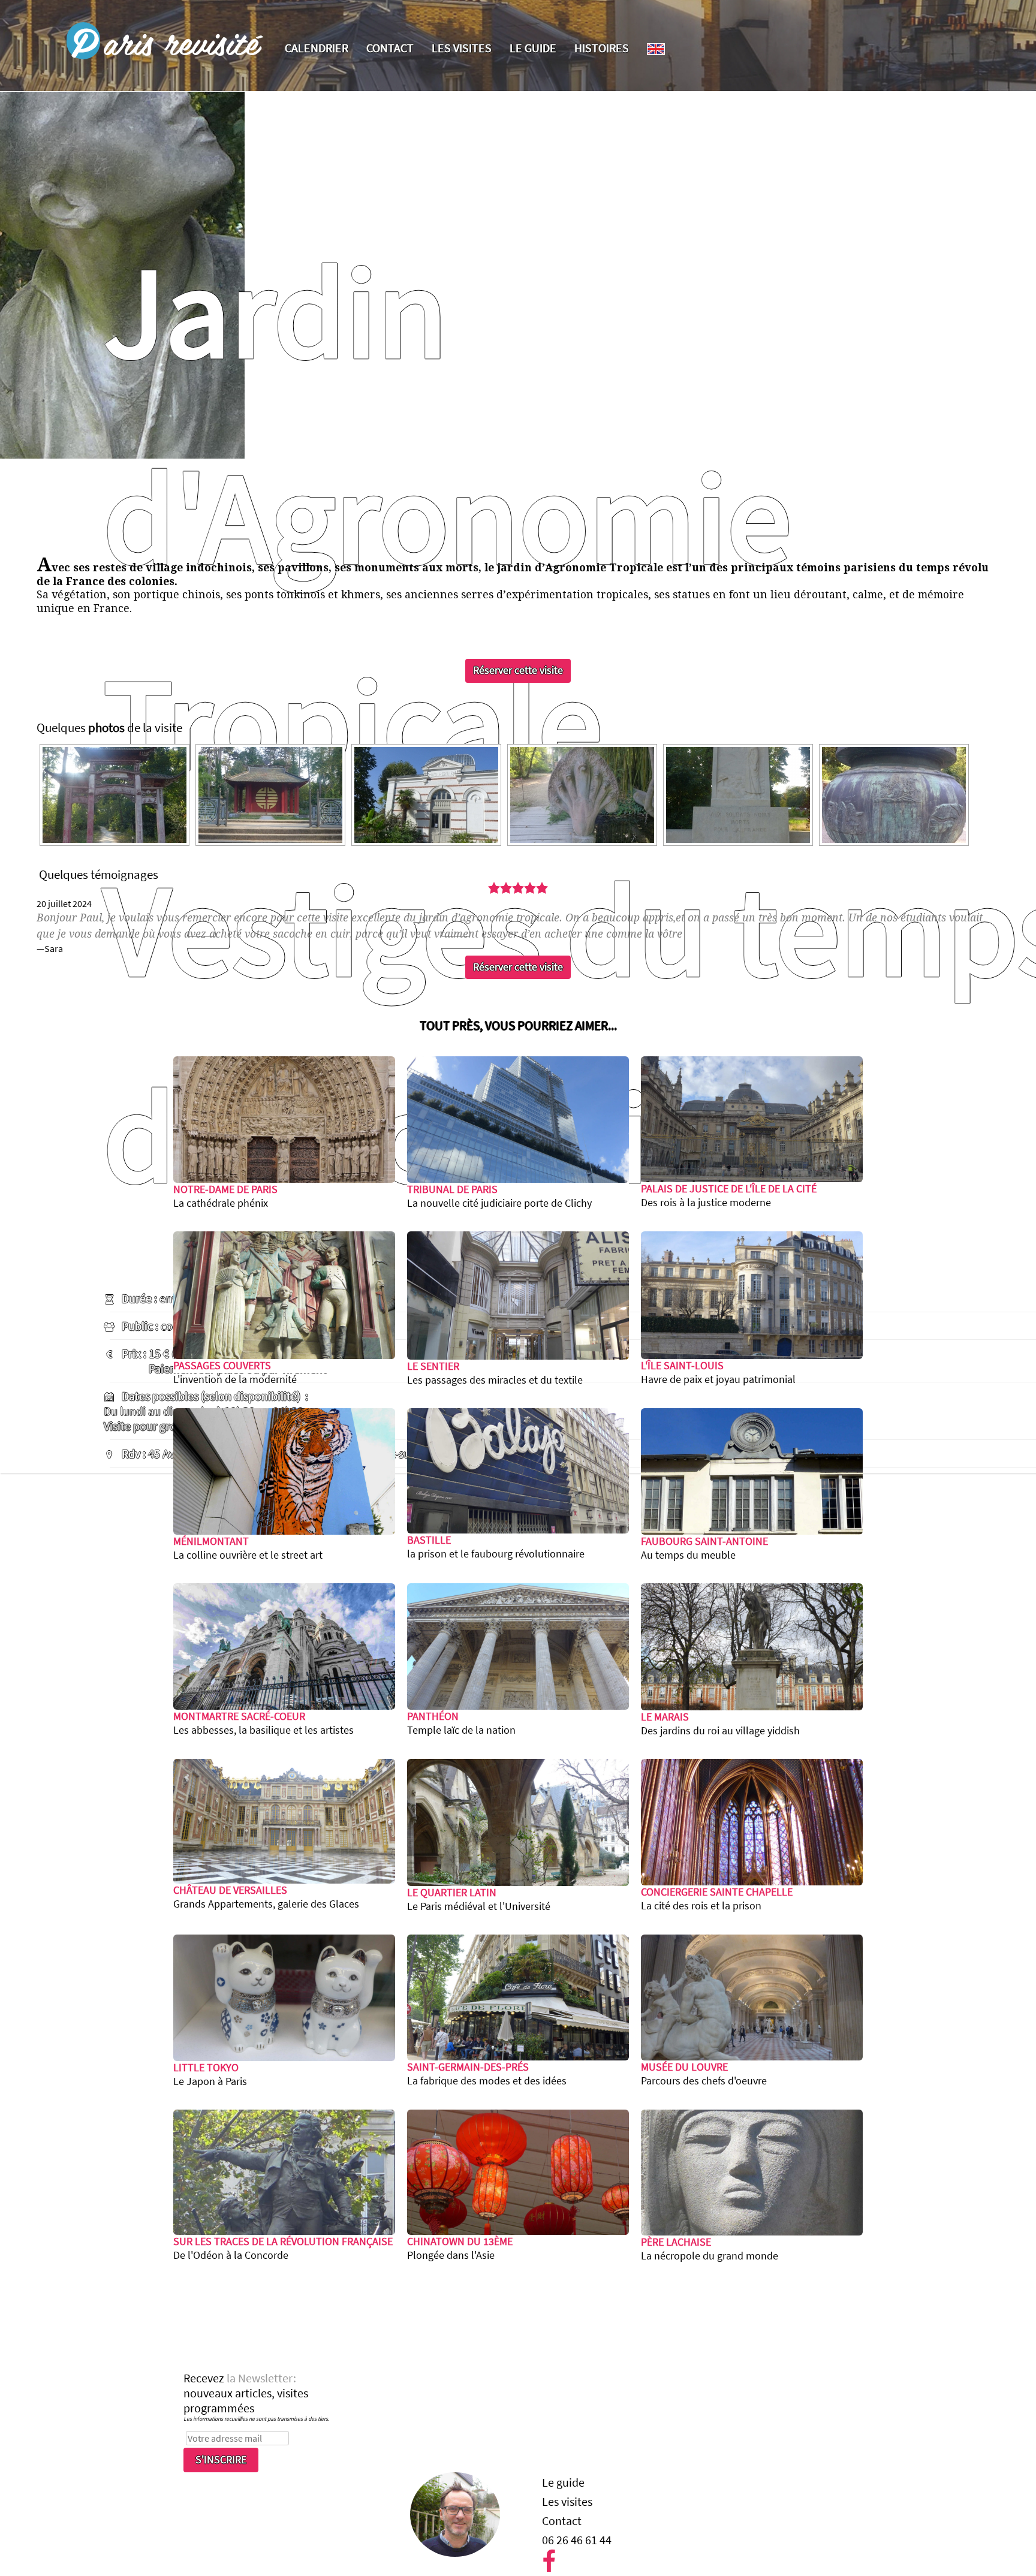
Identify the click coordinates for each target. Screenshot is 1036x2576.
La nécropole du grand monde (710, 2249)
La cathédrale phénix (225, 1196)
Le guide (533, 48)
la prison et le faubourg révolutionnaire (496, 1547)
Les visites (462, 48)
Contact (390, 48)
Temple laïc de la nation (461, 1723)
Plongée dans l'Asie (460, 2248)
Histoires (602, 48)
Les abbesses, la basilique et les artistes (263, 1723)
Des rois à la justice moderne (729, 1196)
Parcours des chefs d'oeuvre (704, 2074)
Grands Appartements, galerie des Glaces (266, 1897)
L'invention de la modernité (235, 1373)
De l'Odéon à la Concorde (283, 2248)
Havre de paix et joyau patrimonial (718, 1373)
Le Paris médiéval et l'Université (479, 1899)
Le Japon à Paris (210, 2075)
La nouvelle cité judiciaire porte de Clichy (499, 1196)
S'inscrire (221, 2460)
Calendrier (317, 48)
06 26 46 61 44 (577, 2540)
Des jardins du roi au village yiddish (720, 1724)
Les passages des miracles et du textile (495, 1373)
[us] (656, 49)
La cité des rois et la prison (717, 1899)
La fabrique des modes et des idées (487, 2074)
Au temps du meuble (704, 1548)
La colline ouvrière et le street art (248, 1548)
